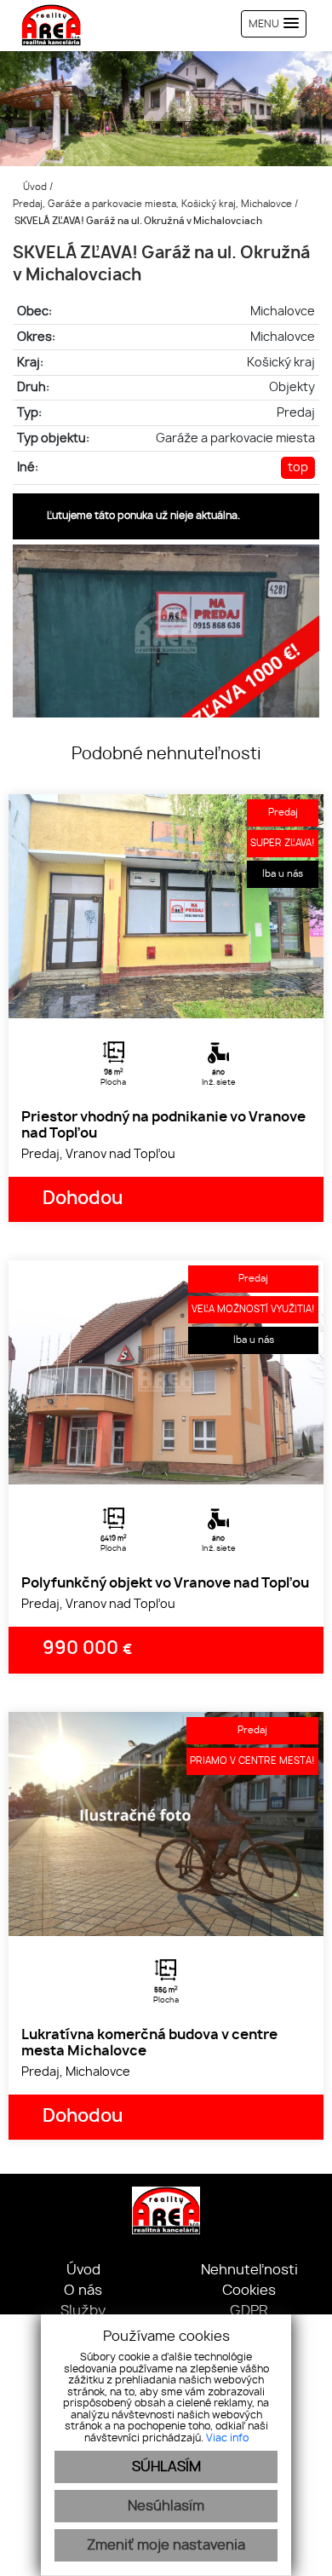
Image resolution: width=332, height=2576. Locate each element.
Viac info (227, 2438)
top (298, 467)
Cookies (249, 2291)
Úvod (34, 187)
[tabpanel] (166, 906)
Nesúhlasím (166, 2506)
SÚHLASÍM (166, 2467)
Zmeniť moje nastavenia (166, 2545)
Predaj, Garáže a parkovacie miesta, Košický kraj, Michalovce (154, 204)
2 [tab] (166, 997)
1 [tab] (147, 997)
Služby (83, 2311)
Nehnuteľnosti (249, 2270)
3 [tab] (185, 997)
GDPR (249, 2311)
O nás (83, 2291)
